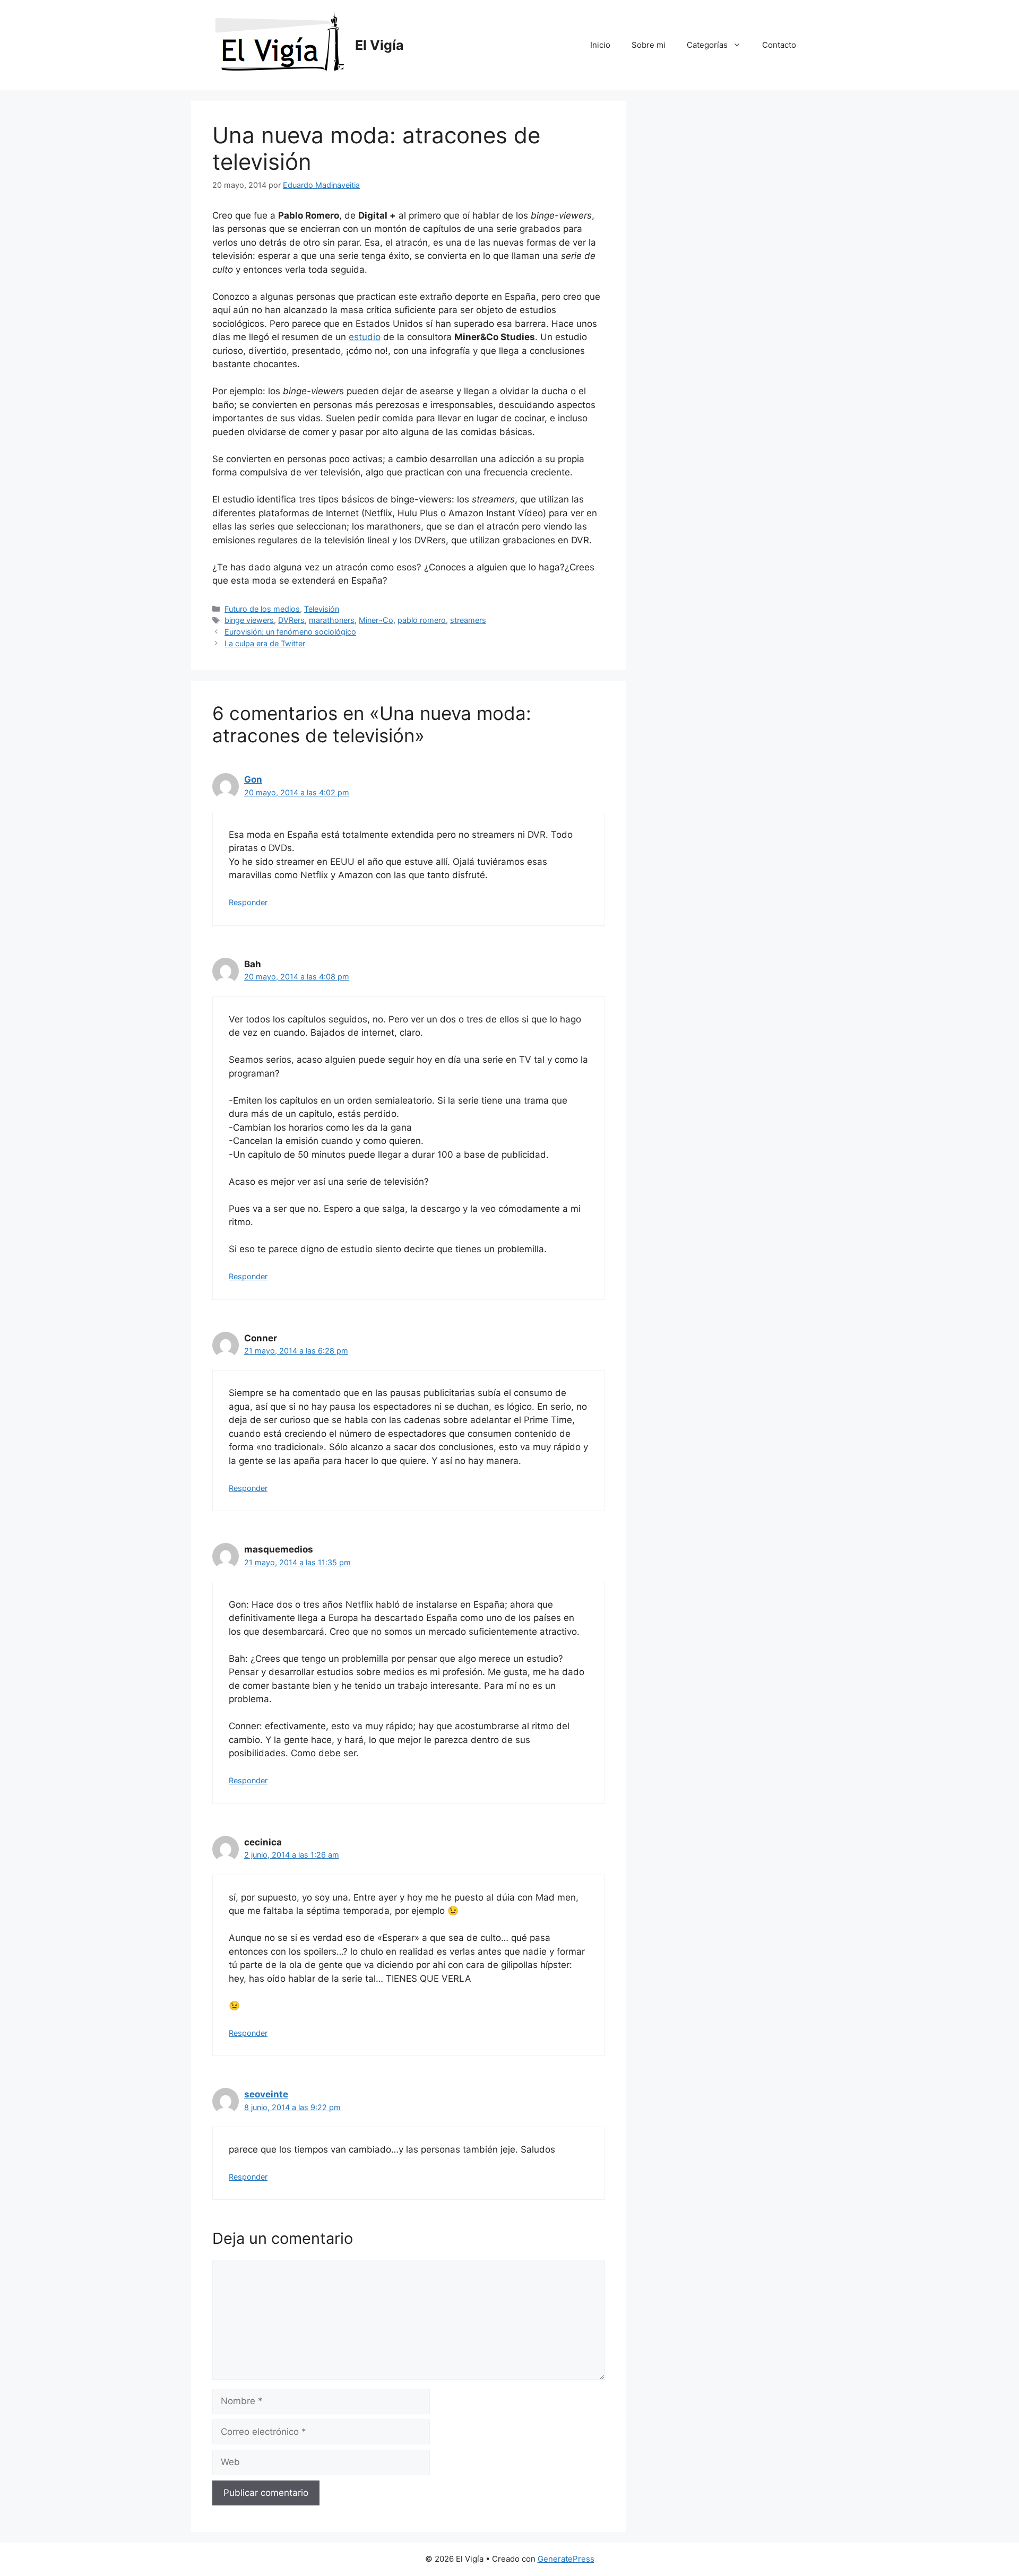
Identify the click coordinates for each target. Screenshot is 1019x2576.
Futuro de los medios (262, 609)
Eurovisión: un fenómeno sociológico (290, 632)
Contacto (779, 45)
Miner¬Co (376, 620)
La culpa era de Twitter (265, 643)
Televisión (322, 609)
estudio (365, 337)
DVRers (291, 620)
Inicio (600, 45)
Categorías (707, 45)
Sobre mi (649, 45)
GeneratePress (566, 2559)
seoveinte (266, 2094)
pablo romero (422, 620)
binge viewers (249, 620)
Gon (253, 779)
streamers (468, 620)
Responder (248, 902)
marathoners (332, 620)
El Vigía (379, 45)
